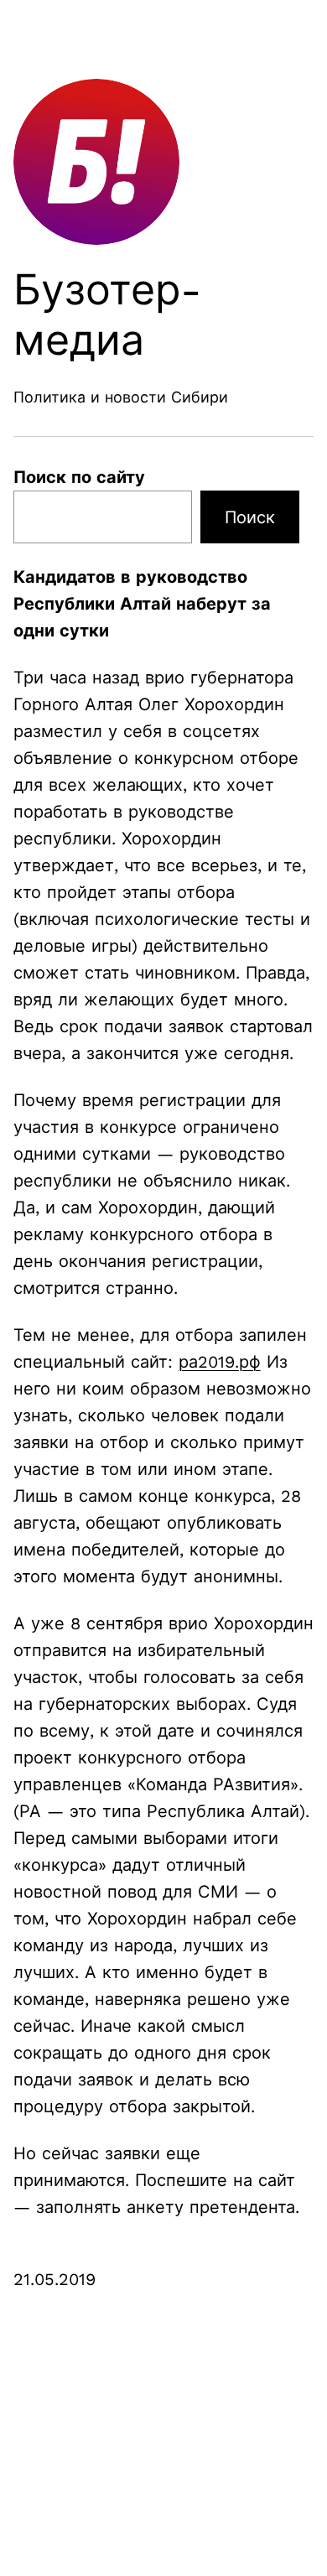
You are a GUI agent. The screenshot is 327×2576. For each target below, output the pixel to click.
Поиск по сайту (79, 477)
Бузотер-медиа (108, 315)
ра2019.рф (220, 1362)
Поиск (250, 517)
